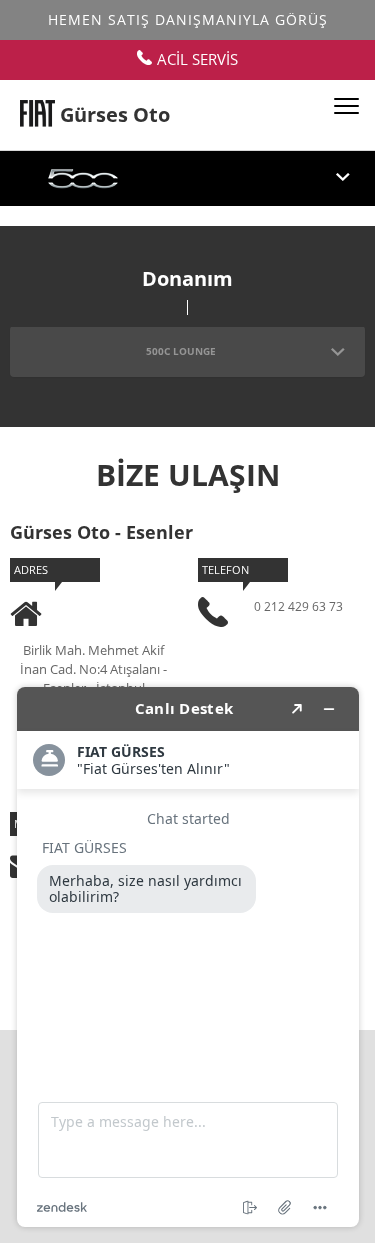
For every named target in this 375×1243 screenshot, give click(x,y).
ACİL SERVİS (197, 59)
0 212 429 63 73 (298, 606)
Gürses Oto (115, 114)
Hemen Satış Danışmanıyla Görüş (188, 19)
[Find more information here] (188, 957)
